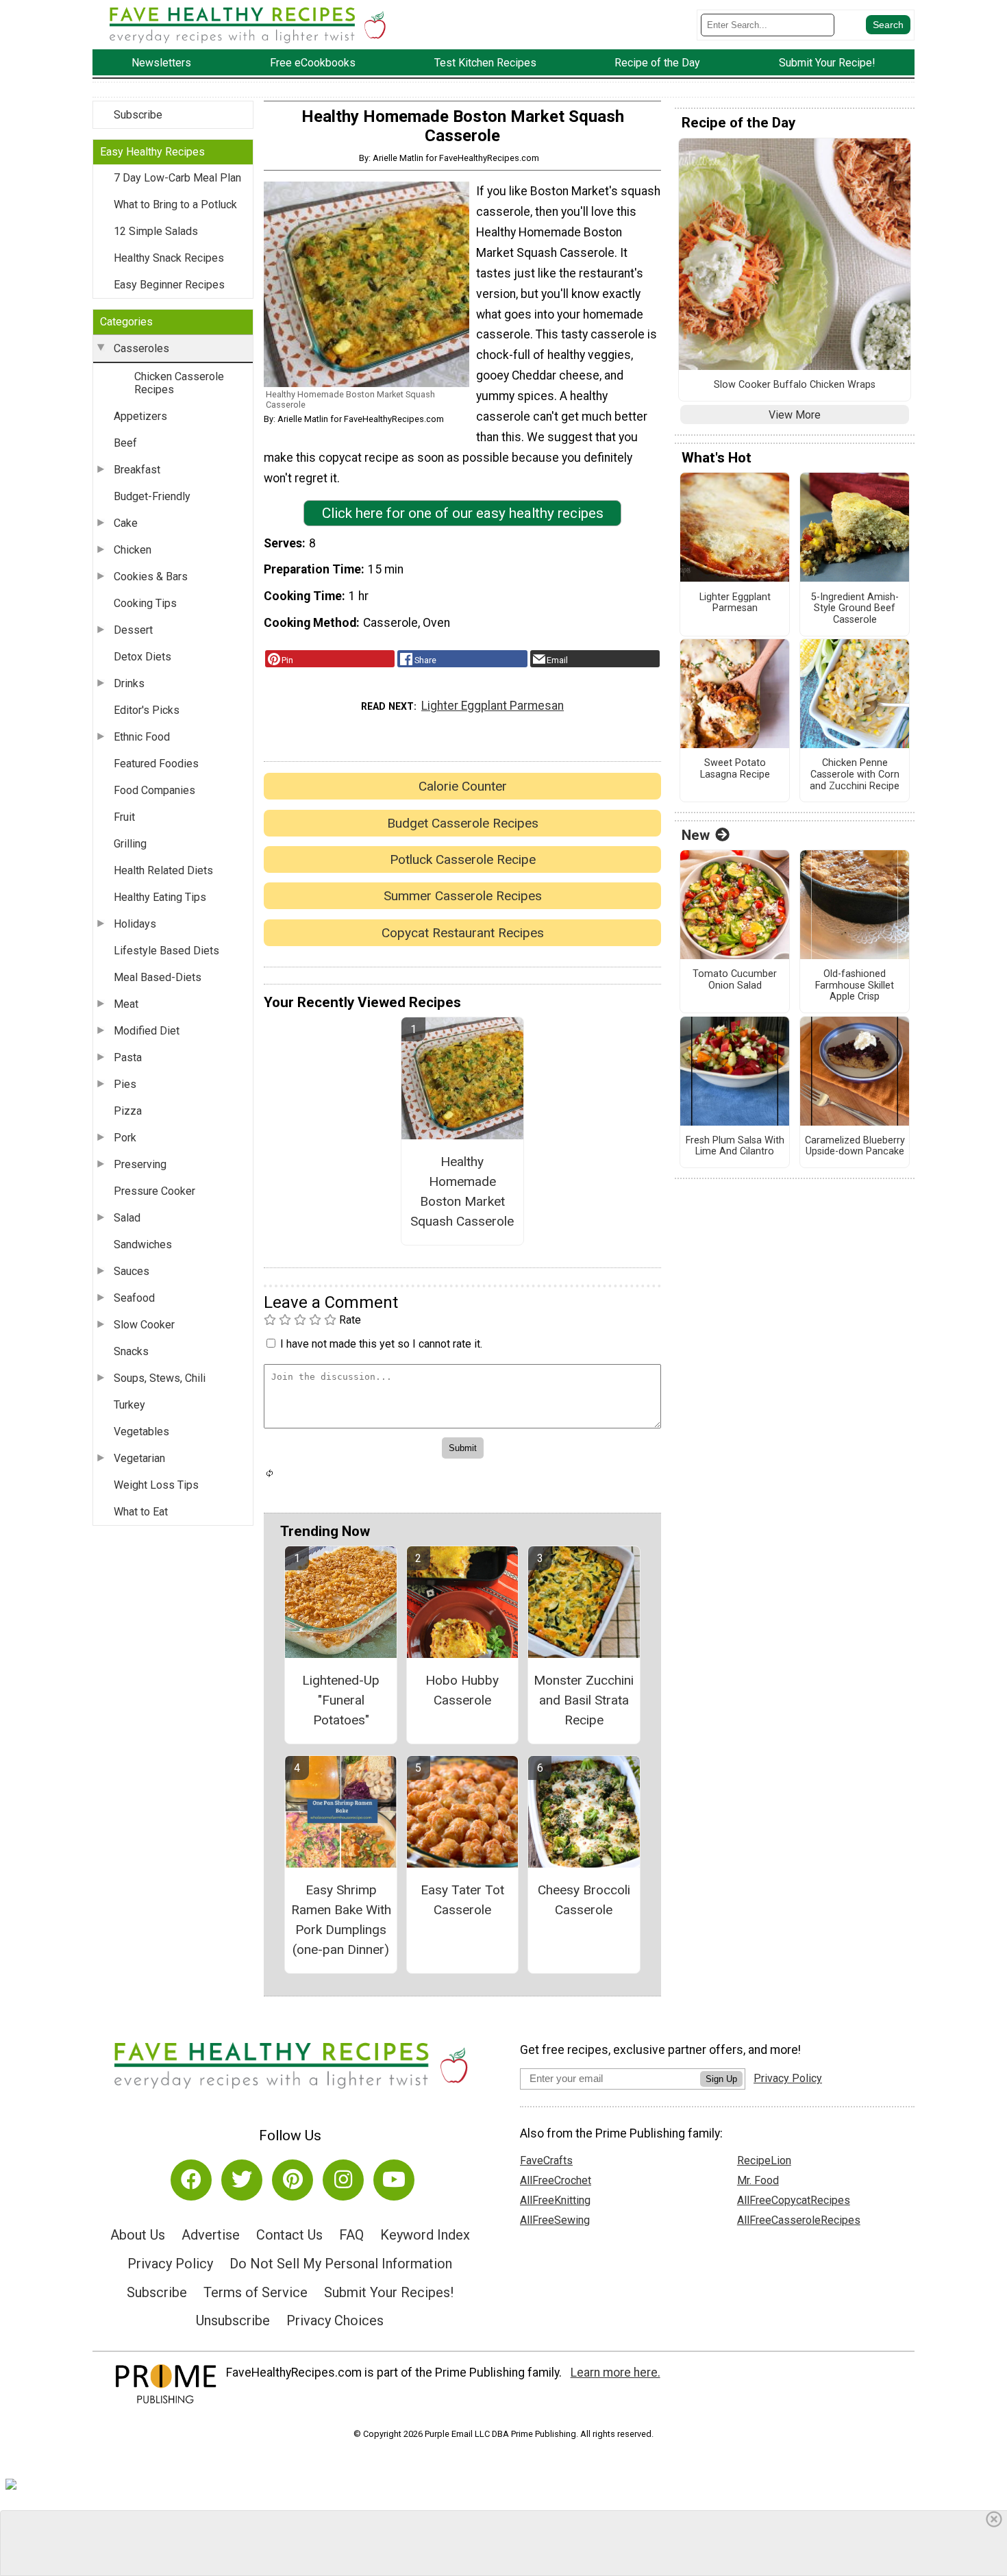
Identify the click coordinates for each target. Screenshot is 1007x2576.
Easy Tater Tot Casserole (462, 1900)
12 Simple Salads (156, 231)
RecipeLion (764, 2160)
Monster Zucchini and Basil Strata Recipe (584, 1700)
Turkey (129, 1405)
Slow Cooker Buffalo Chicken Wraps (795, 385)
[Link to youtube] (394, 2180)
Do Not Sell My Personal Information (341, 2264)
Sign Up (721, 2079)
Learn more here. (616, 2373)
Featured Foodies (156, 764)
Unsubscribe (233, 2320)
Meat (126, 1004)
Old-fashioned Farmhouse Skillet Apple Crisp (855, 986)
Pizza (128, 1111)
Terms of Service (256, 2292)
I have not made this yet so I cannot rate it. (381, 1344)
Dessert (133, 630)
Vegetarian (139, 1458)
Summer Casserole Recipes (463, 896)
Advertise (211, 2235)
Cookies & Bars (151, 577)
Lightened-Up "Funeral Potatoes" (341, 1700)
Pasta (128, 1057)
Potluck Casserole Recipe (463, 859)
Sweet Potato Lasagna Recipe (735, 769)
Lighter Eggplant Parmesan (493, 706)
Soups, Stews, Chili (160, 1378)
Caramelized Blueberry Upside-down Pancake (855, 1147)
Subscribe (138, 115)
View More (795, 415)
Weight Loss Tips (156, 1485)
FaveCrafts (546, 2160)
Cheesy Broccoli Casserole (584, 1900)
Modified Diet (147, 1031)
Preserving (140, 1164)
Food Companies (154, 790)
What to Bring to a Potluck (175, 205)
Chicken (133, 550)
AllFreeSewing (555, 2220)
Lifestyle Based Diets (166, 951)
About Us (138, 2235)
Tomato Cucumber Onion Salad (735, 980)
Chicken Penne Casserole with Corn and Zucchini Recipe (855, 775)
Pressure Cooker (154, 1191)
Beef (125, 443)
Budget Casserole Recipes (463, 823)
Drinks (129, 683)
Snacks (131, 1351)
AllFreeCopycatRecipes (794, 2200)
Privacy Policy (170, 2264)
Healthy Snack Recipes (169, 258)
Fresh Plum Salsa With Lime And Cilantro (735, 1147)
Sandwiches (143, 1244)
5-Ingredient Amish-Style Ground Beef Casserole (855, 609)
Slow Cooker (144, 1325)
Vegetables (141, 1432)
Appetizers (140, 416)
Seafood (134, 1298)
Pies (125, 1084)
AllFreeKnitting (555, 2200)
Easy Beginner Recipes (169, 285)
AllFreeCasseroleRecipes (799, 2220)
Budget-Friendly (152, 496)
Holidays (135, 924)
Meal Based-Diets (158, 977)
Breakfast (137, 470)
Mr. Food (758, 2180)
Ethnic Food (142, 737)
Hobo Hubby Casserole (462, 1690)
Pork (125, 1138)
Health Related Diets (163, 870)
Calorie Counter (463, 786)
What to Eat (141, 1512)
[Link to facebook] (191, 2180)
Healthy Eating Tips (160, 897)
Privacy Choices (335, 2320)
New (696, 835)
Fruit (124, 817)
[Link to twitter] (242, 2180)
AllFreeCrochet (556, 2180)
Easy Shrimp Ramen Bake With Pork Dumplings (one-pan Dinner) (341, 1919)
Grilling (130, 844)
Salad (127, 1218)
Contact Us (289, 2235)
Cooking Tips (145, 603)
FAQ (351, 2235)
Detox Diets (142, 657)
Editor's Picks (147, 710)
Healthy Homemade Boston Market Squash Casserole (462, 1191)
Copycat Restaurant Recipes (463, 933)
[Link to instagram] (343, 2180)
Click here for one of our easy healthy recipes (463, 513)
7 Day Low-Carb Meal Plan (177, 178)
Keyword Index (425, 2235)
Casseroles (141, 348)
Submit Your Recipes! (389, 2292)
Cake (126, 523)
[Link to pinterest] (293, 2180)
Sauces (132, 1271)
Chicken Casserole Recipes (179, 383)
